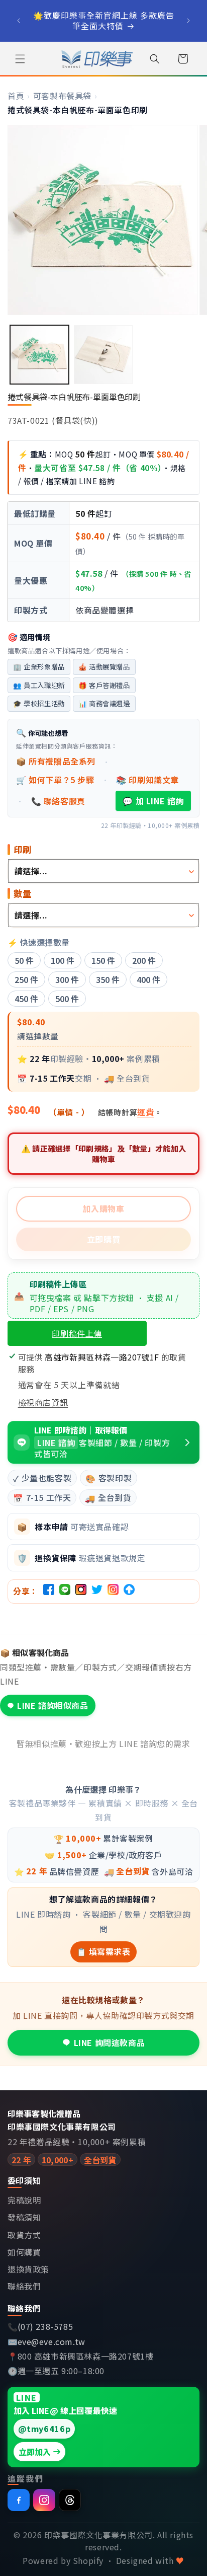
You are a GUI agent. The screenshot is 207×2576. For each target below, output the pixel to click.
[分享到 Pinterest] (81, 1592)
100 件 (63, 960)
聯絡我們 (24, 2286)
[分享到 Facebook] (49, 1592)
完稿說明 (24, 2200)
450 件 (26, 999)
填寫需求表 (103, 1951)
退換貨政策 (28, 2269)
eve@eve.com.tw (51, 2342)
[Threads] (70, 2500)
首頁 (16, 96)
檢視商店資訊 (43, 1402)
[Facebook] (19, 2500)
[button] (20, 59)
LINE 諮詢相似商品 (53, 1705)
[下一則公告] (188, 21)
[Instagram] (44, 2500)
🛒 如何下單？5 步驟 (55, 780)
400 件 (148, 979)
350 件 (108, 979)
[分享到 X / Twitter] (97, 1592)
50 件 (24, 960)
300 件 (67, 979)
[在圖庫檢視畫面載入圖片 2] (103, 355)
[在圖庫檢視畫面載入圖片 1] (39, 355)
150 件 (103, 960)
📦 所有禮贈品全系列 (56, 761)
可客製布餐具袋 (62, 96)
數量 (23, 893)
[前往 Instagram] (113, 1592)
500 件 (67, 999)
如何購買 (24, 2252)
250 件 (26, 979)
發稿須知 (24, 2217)
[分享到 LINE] (65, 1592)
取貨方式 (24, 2235)
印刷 (23, 850)
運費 (145, 1112)
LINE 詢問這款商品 (110, 2042)
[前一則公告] (19, 21)
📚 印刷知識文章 (147, 780)
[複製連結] (129, 1592)
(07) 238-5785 (45, 2327)
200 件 (144, 960)
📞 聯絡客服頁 (58, 801)
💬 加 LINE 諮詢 (153, 801)
